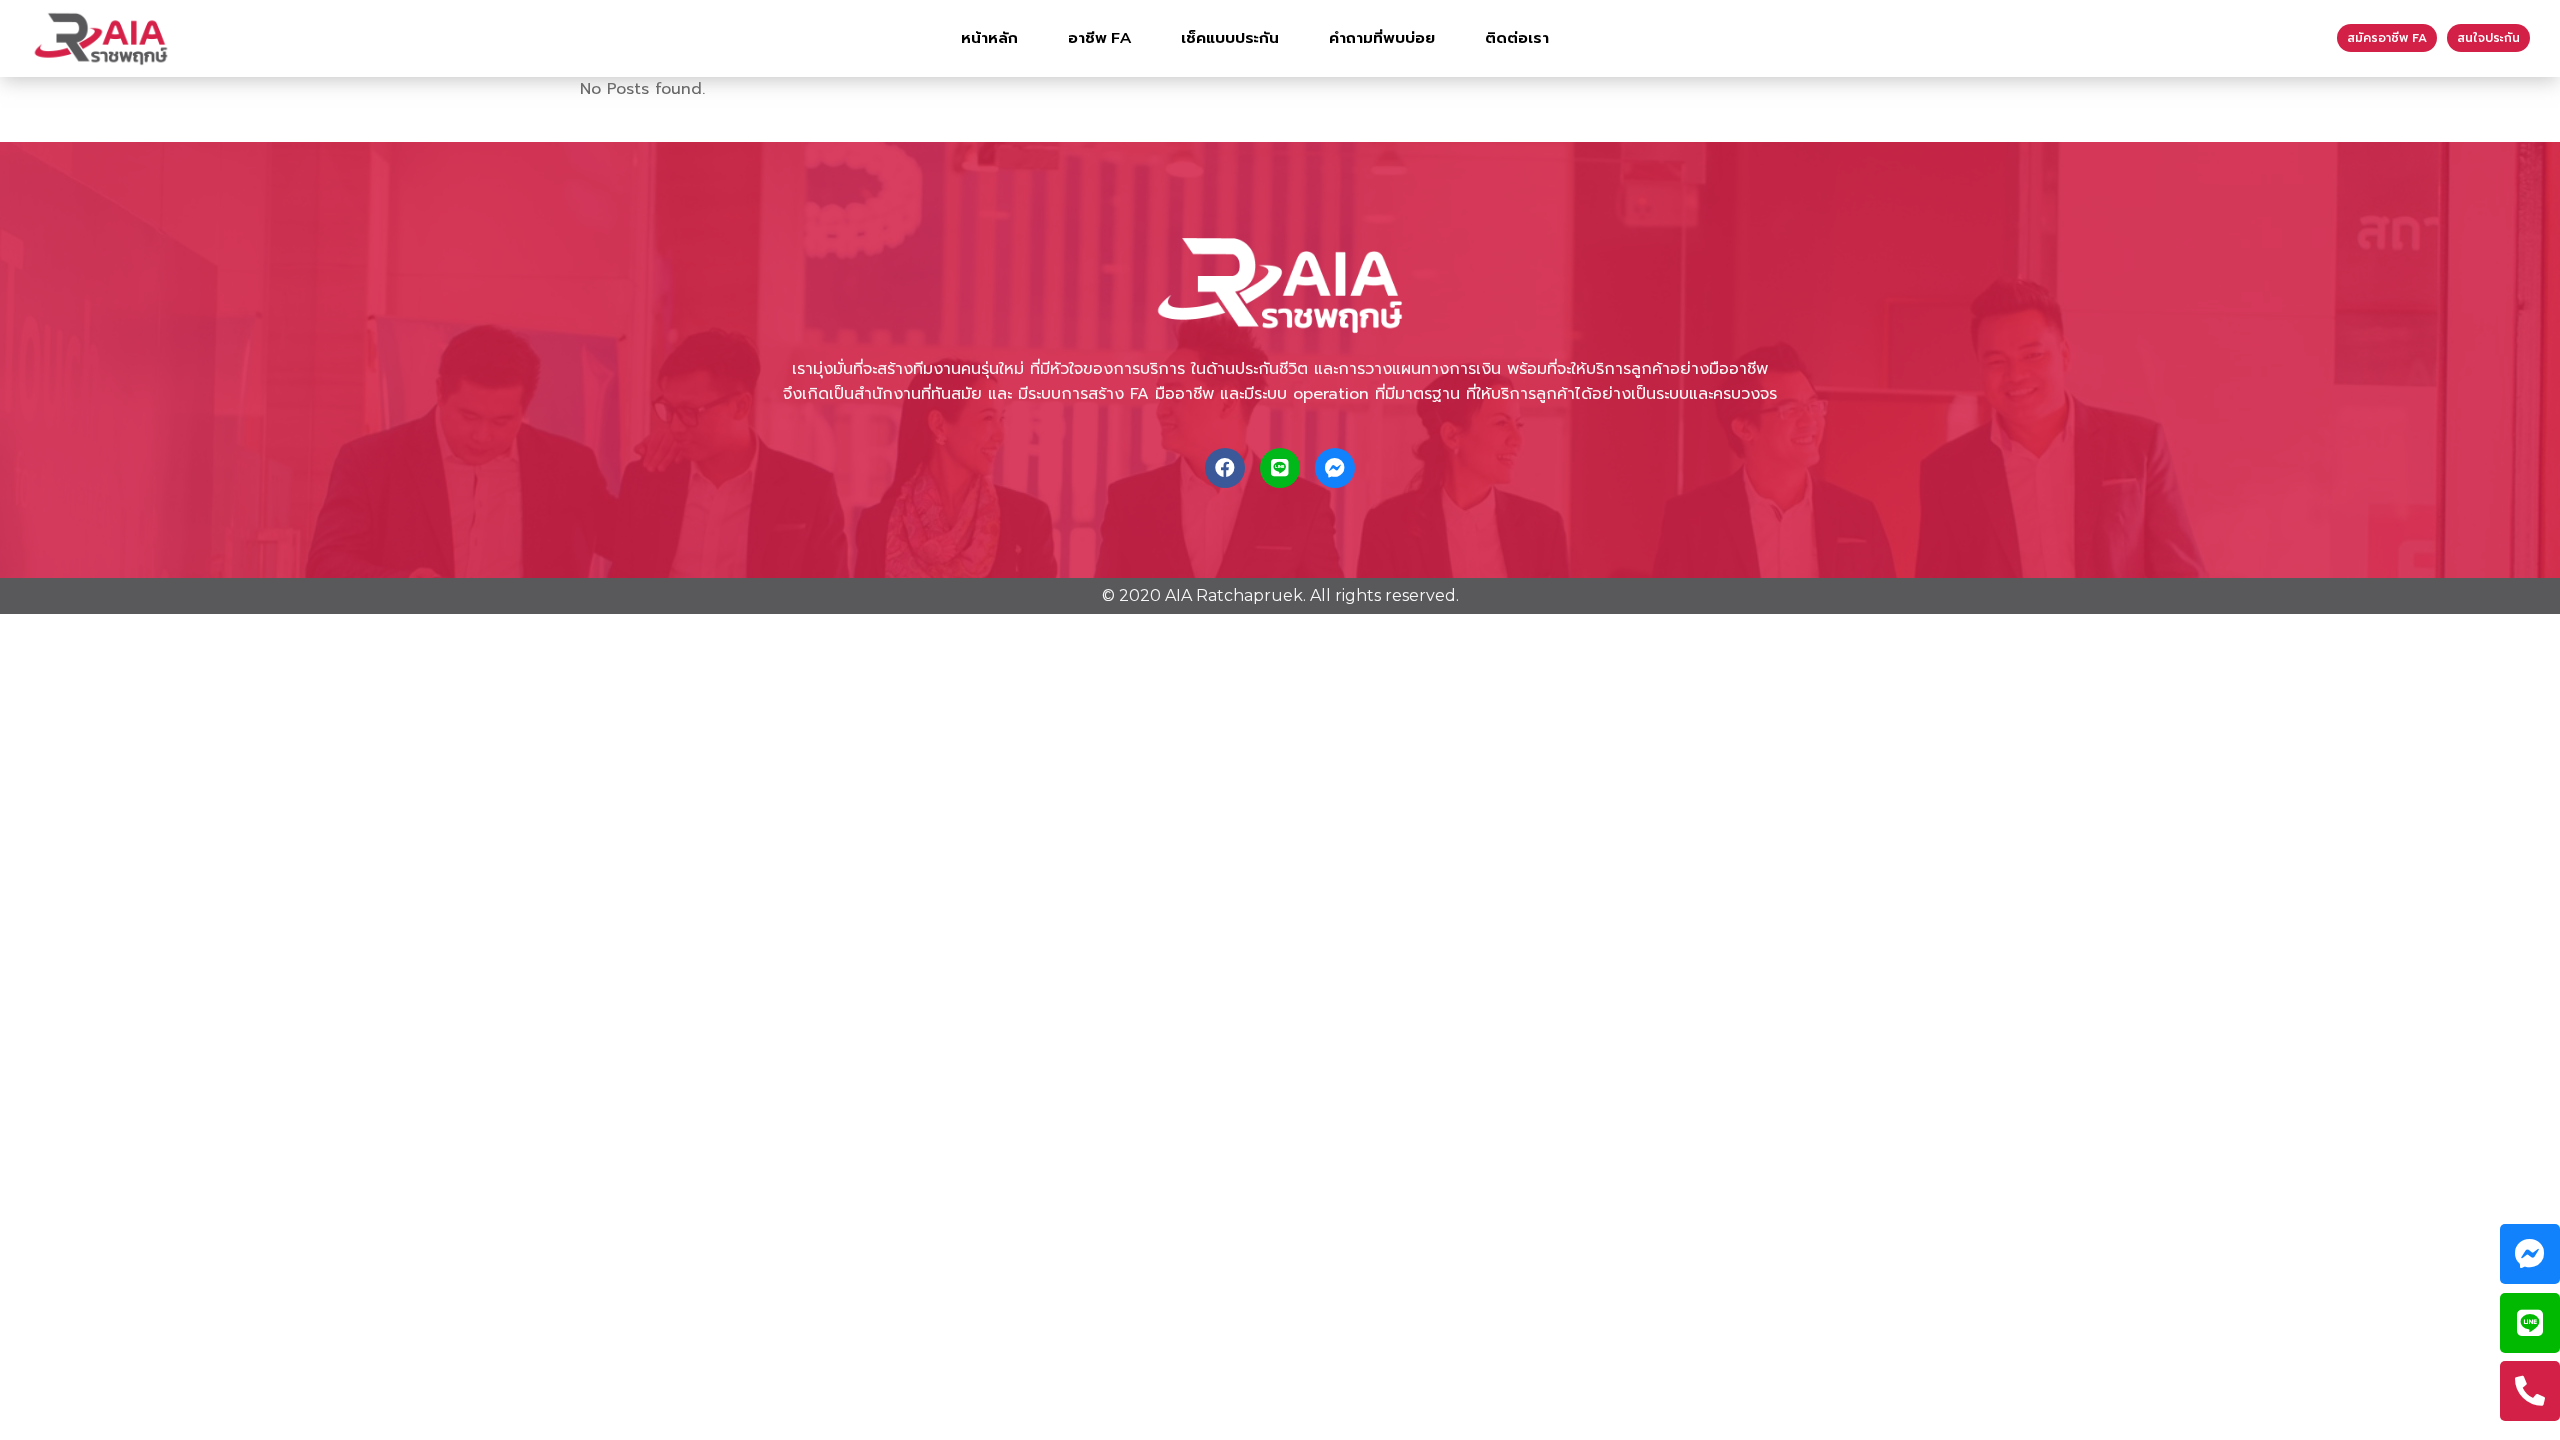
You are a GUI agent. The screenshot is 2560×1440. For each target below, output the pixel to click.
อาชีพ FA (1099, 37)
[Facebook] (1225, 468)
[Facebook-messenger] (1335, 468)
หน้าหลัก (989, 37)
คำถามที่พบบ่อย (1382, 37)
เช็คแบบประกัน (1230, 37)
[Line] (1280, 468)
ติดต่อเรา (1517, 37)
